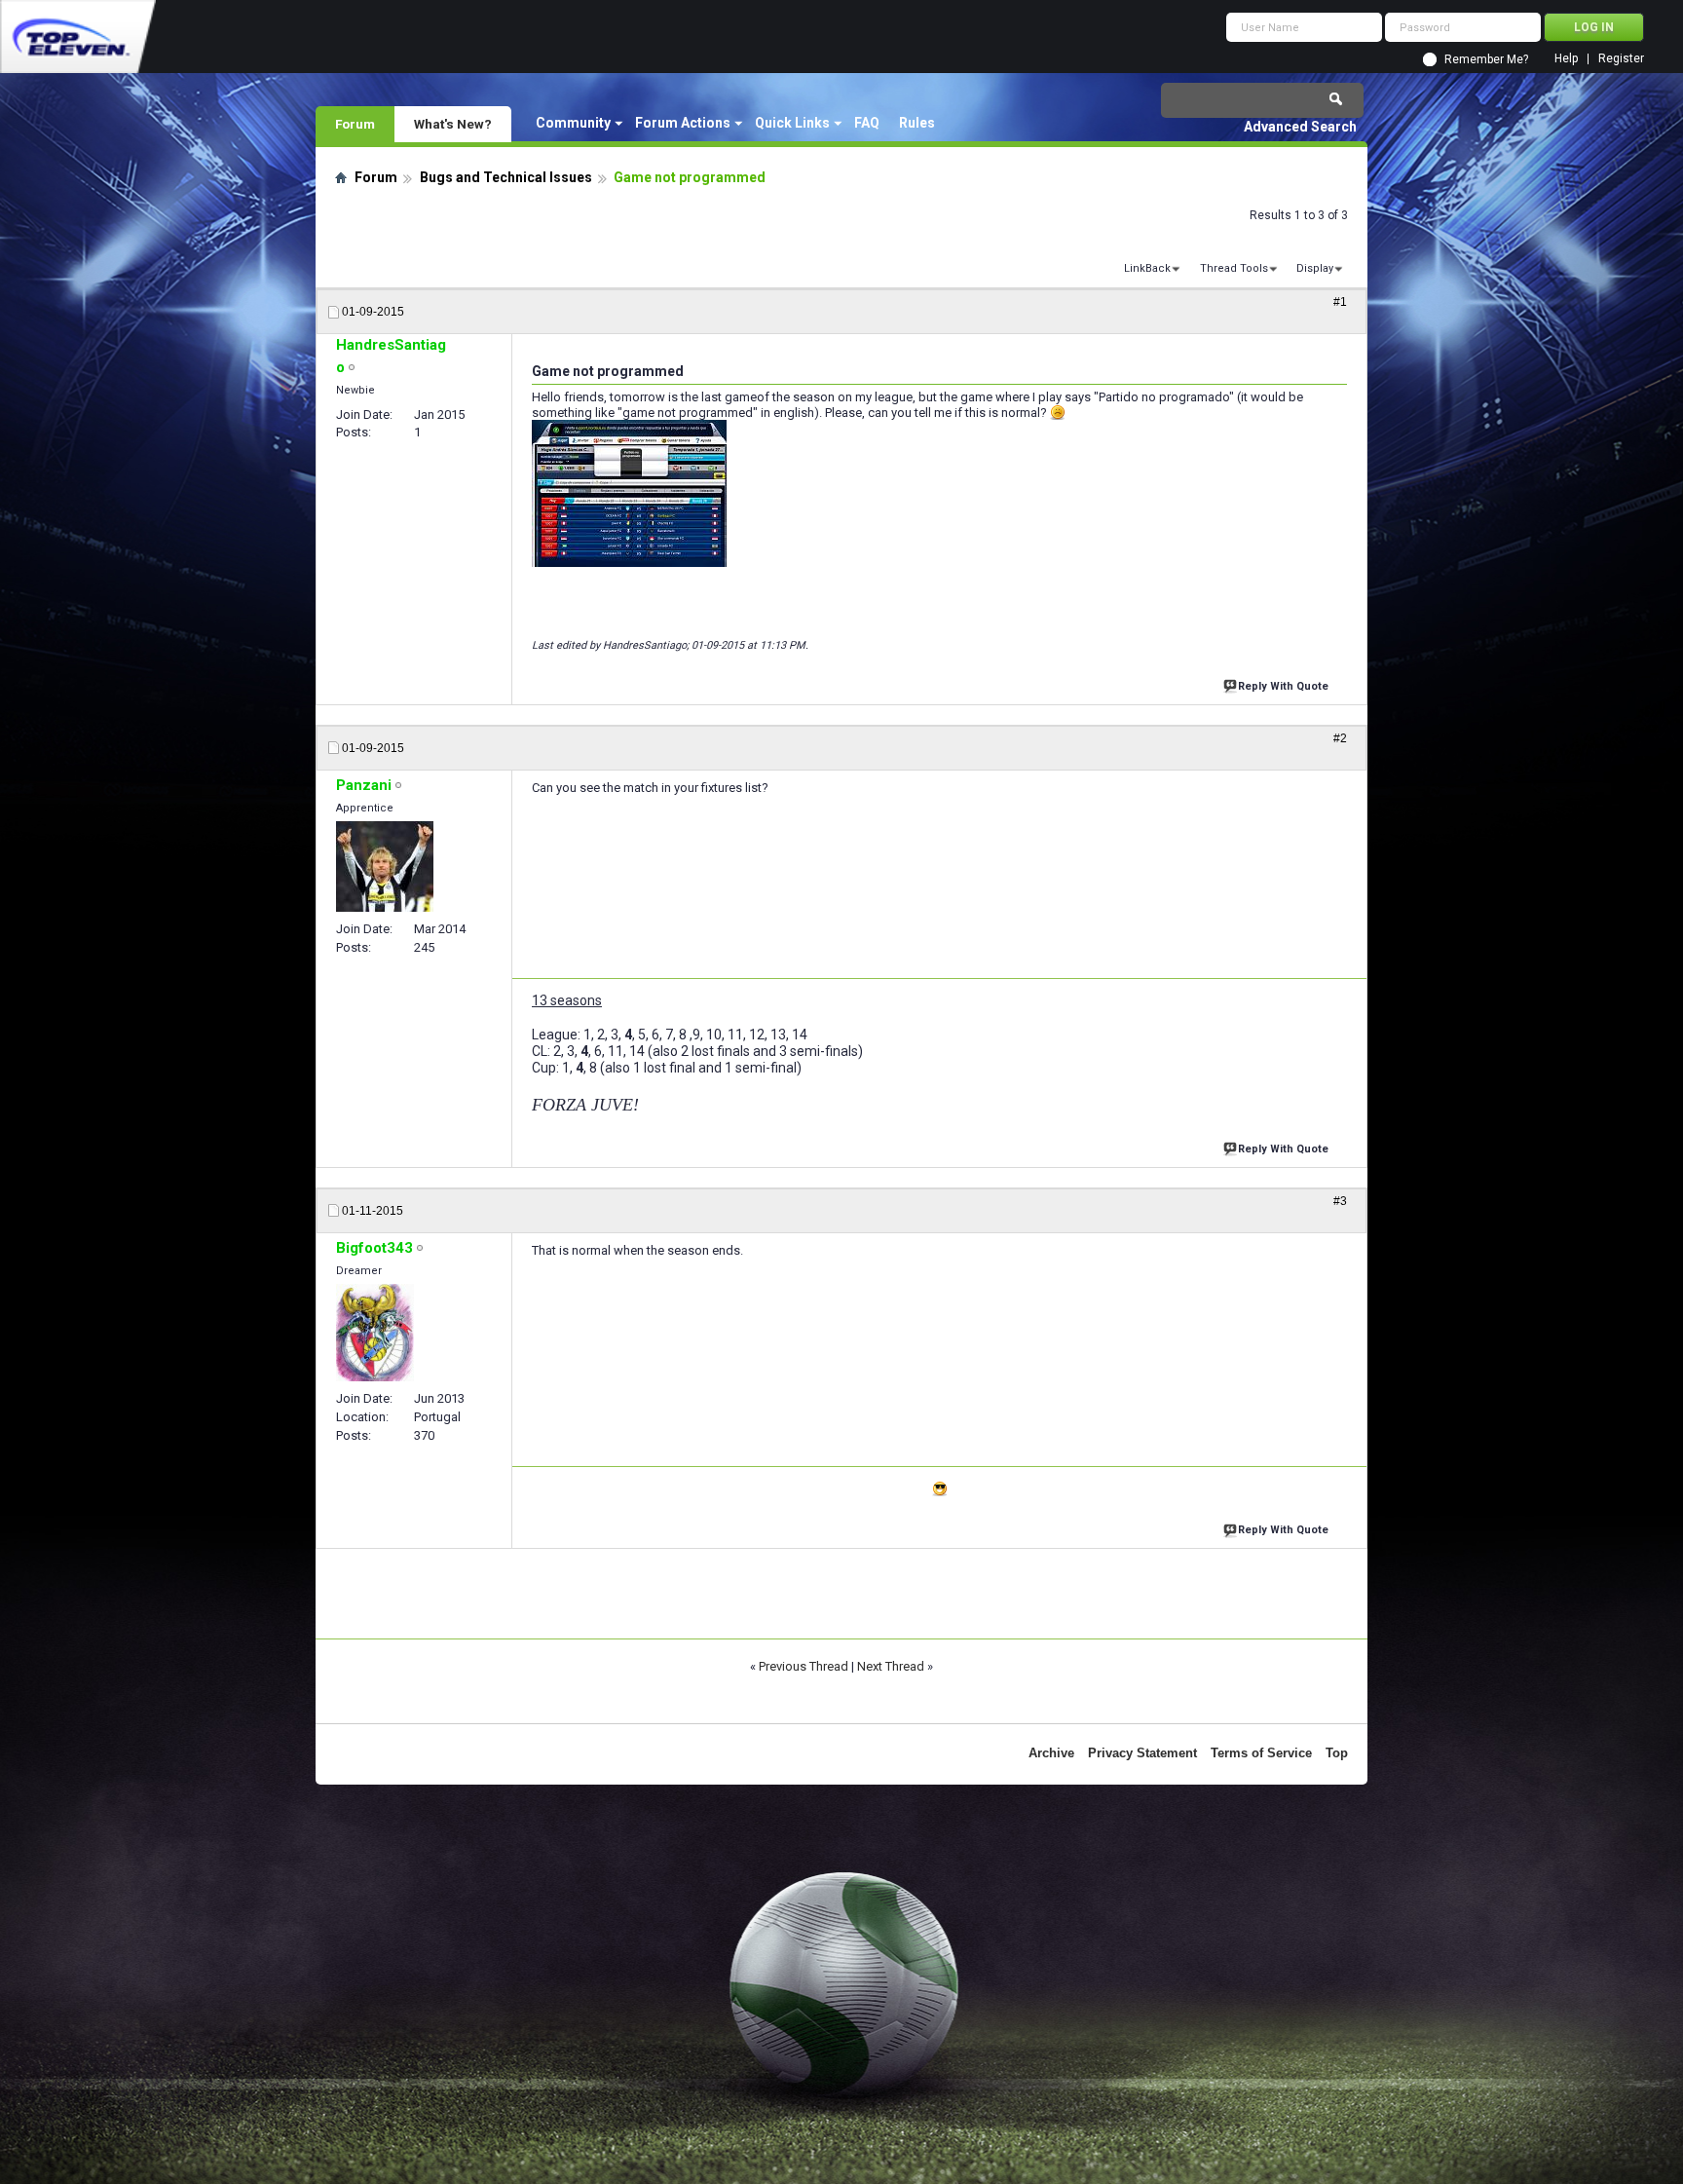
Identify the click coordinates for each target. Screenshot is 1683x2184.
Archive (1051, 1753)
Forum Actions (683, 123)
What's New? (453, 124)
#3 (1340, 1201)
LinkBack (1147, 268)
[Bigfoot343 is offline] (375, 1333)
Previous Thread (804, 1666)
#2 (1340, 738)
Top (1337, 1753)
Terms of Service (1261, 1753)
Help (1566, 59)
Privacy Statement (1142, 1753)
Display (1315, 268)
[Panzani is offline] (385, 866)
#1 (1340, 302)
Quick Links (792, 123)
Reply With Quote (1283, 686)
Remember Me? (1486, 59)
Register (1621, 59)
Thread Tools (1234, 268)
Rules (917, 123)
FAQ (867, 123)
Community (573, 123)
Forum (355, 124)
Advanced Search (1300, 127)
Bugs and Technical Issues (506, 177)
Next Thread (891, 1666)
